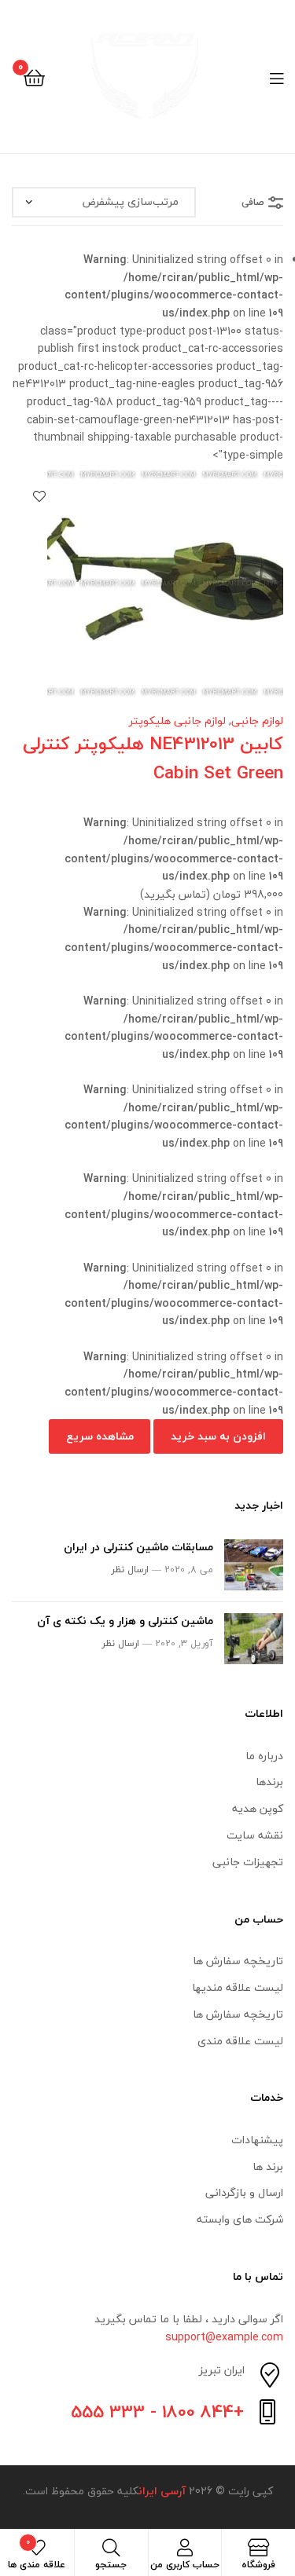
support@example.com (224, 2337)
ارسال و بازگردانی (244, 2192)
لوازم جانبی (257, 721)
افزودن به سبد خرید (218, 1436)
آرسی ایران (162, 2491)
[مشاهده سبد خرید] (34, 77)
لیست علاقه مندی (240, 2041)
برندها (269, 1782)
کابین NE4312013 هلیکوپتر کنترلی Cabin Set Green (153, 758)
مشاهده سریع (100, 1436)
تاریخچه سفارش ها (238, 1961)
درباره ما (264, 1756)
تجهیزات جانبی (248, 1862)
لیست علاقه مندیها (238, 1987)
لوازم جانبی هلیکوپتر (177, 721)
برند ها (268, 2166)
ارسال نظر (130, 1570)
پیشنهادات (257, 2140)
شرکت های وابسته (240, 2219)
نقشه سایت (255, 1835)
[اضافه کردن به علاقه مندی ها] (39, 496)
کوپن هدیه (258, 1808)
